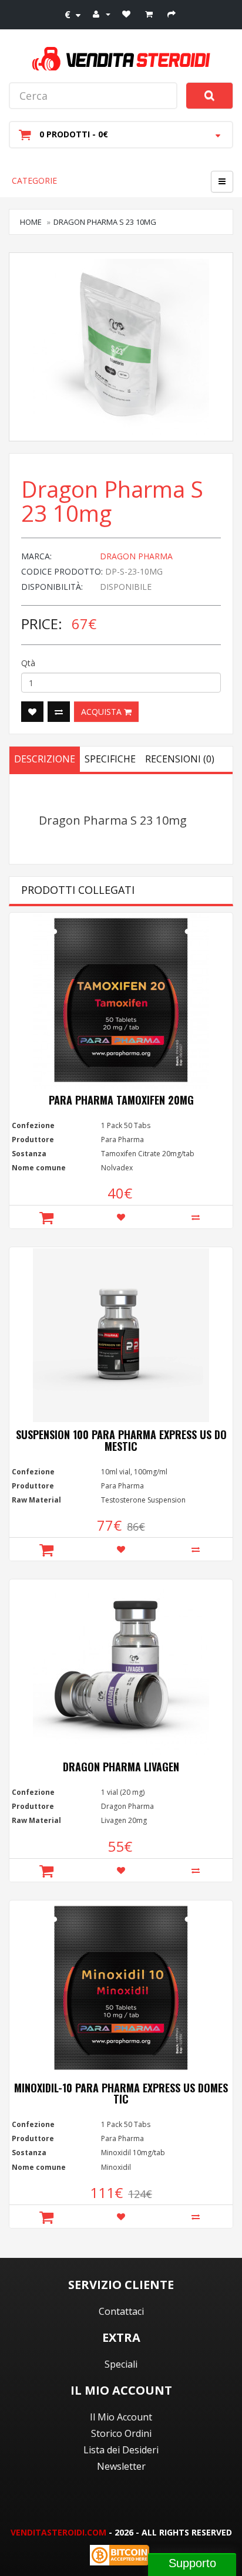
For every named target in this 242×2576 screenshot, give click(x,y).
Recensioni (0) (180, 759)
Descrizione (45, 759)
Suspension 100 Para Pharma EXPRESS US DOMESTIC (121, 1440)
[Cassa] (173, 13)
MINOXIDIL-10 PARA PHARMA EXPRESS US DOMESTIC (121, 2094)
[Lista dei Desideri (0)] (128, 13)
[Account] (102, 13)
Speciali (121, 2364)
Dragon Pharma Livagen (121, 1767)
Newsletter (121, 2466)
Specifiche (110, 759)
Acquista (102, 712)
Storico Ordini (121, 2433)
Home (31, 222)
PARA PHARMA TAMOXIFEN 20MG (121, 1100)
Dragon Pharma (136, 556)
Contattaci (121, 2311)
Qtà (28, 663)
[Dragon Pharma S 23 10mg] (121, 347)
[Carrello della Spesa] (150, 13)
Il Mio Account (121, 2417)
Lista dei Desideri (121, 2450)
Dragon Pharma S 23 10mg (105, 222)
